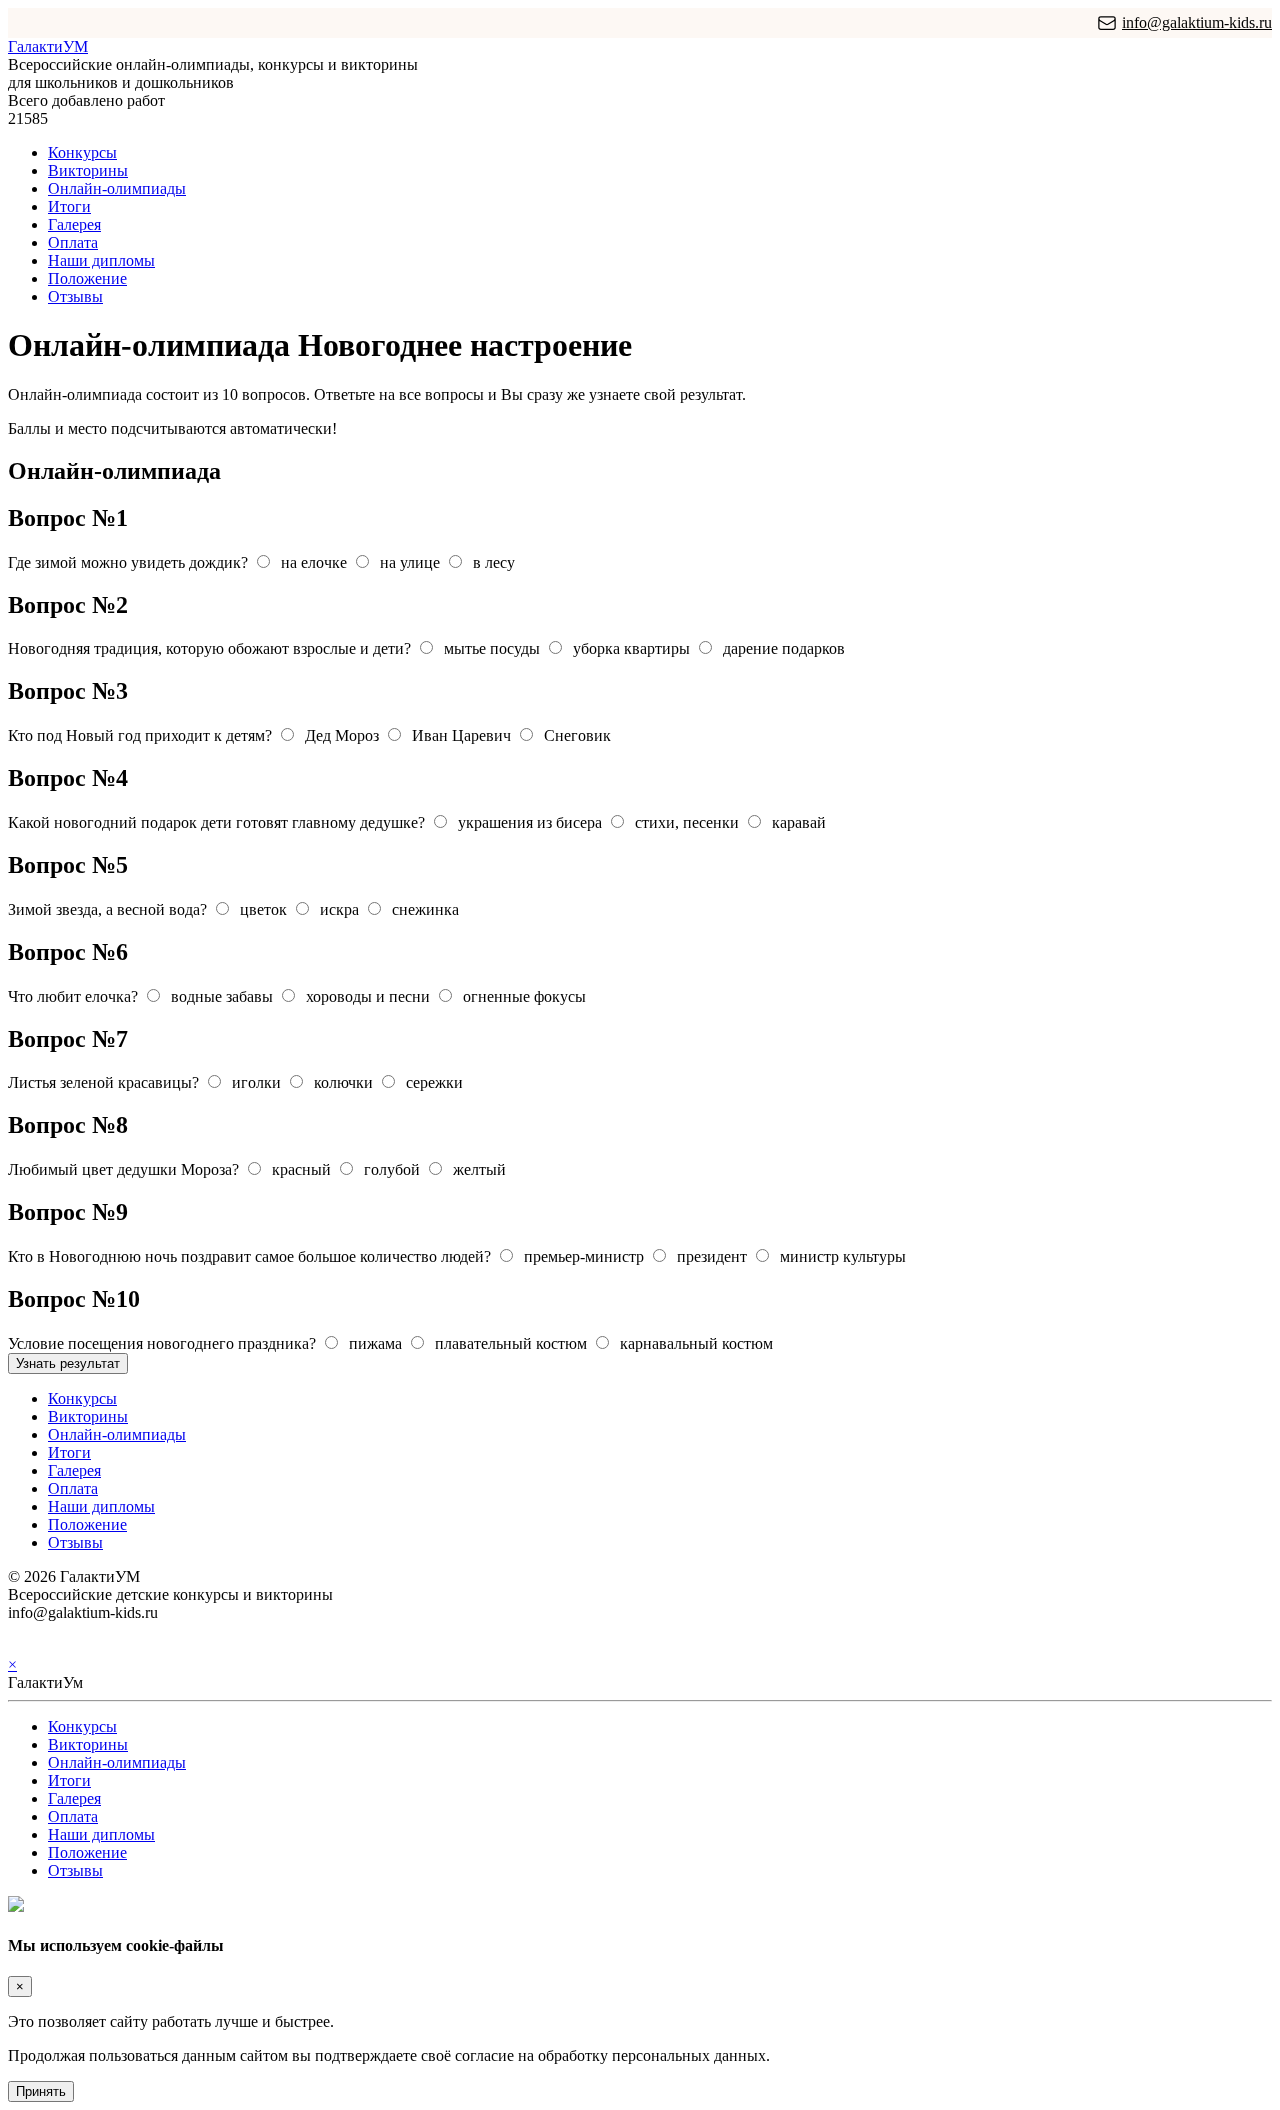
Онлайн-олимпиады (117, 188)
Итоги (69, 206)
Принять (41, 2091)
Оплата (73, 242)
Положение (87, 278)
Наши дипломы (101, 260)
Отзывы (75, 296)
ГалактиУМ (48, 46)
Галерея (74, 224)
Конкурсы (82, 152)
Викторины (88, 170)
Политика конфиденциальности (117, 1630)
